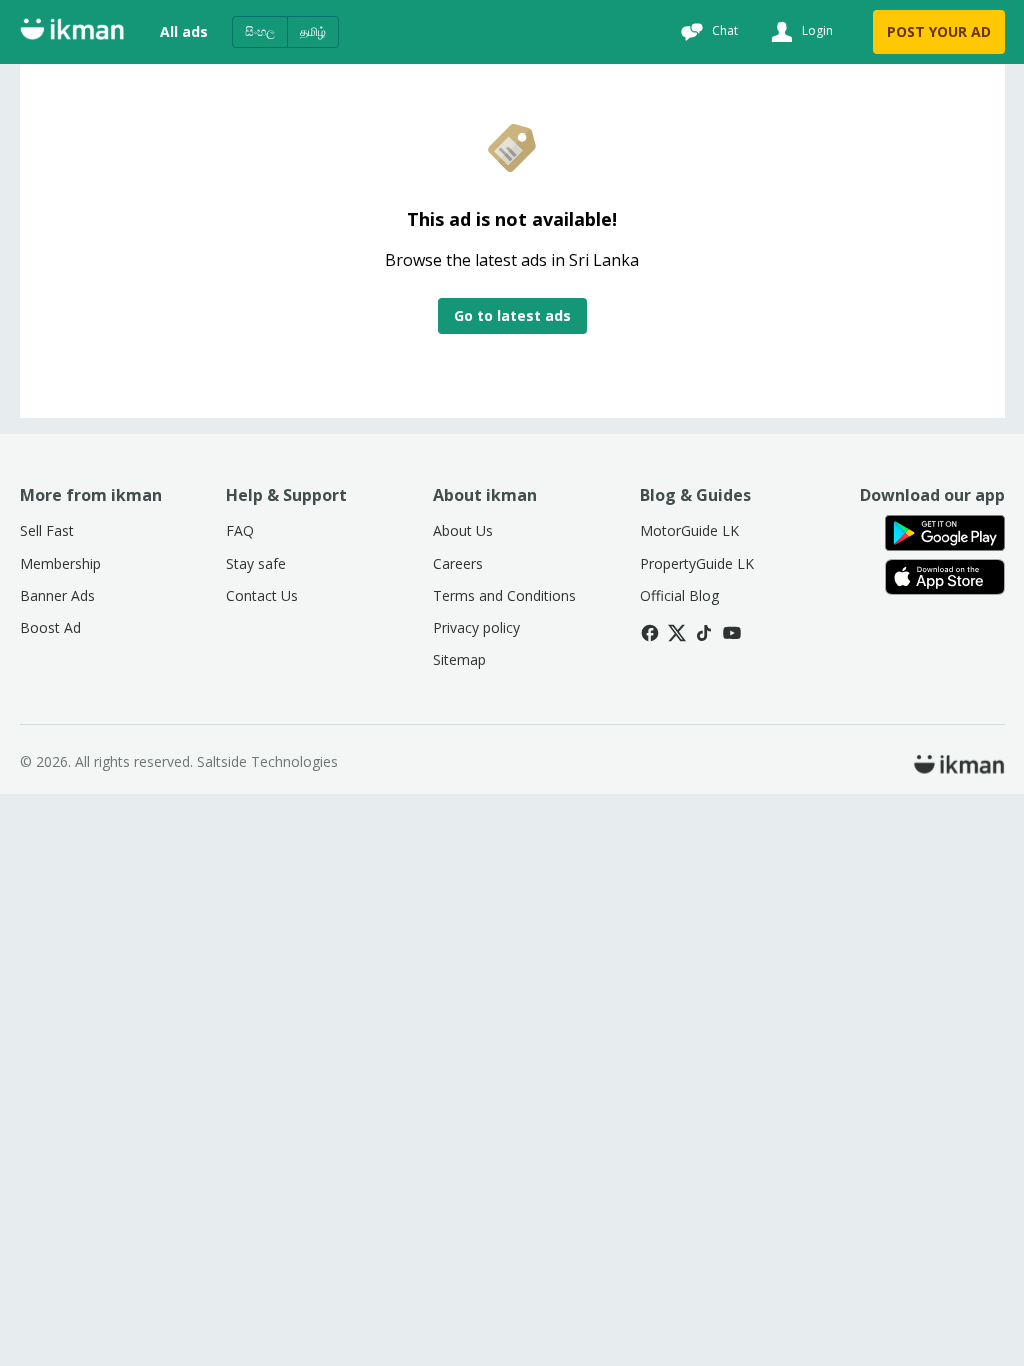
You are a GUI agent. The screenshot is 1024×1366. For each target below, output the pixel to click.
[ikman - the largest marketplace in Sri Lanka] (72, 32)
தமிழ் (313, 31)
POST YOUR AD (939, 31)
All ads (184, 31)
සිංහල (260, 31)
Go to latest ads (512, 315)
